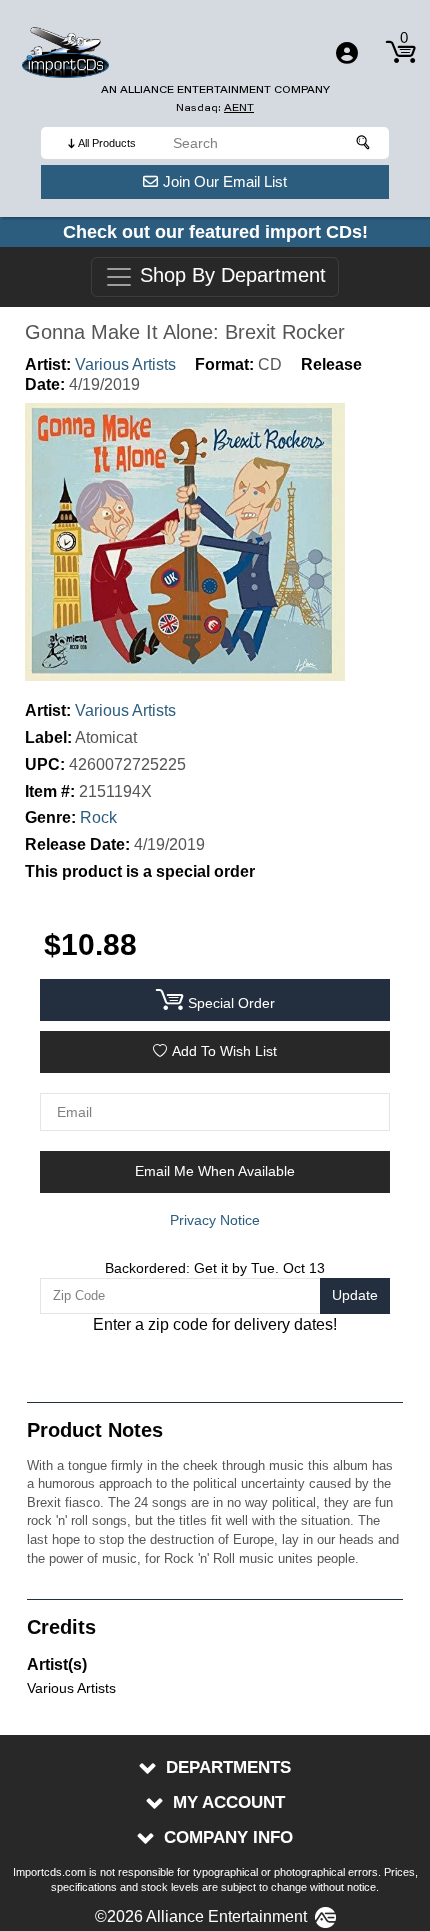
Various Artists (125, 364)
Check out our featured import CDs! (215, 232)
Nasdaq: (215, 107)
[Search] (364, 143)
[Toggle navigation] (347, 53)
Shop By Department (230, 276)
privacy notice (215, 1220)
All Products (107, 143)
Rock (98, 817)
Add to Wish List (224, 1051)
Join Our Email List (225, 181)
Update (355, 1295)
